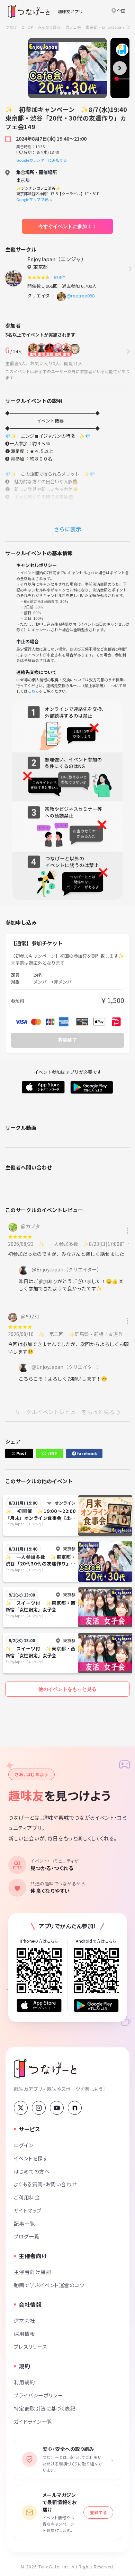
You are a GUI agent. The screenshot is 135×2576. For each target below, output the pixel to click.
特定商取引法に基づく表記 (45, 2408)
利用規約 (25, 2382)
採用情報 (25, 2334)
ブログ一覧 (27, 2236)
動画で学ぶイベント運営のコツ (49, 2285)
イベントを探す (31, 2158)
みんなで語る (49, 27)
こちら (33, 691)
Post (21, 1453)
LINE (52, 1453)
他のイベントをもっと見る (67, 1689)
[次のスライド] (120, 68)
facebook (87, 1453)
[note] (75, 2108)
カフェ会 (73, 27)
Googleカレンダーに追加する (42, 160)
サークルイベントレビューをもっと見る (65, 1412)
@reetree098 (80, 296)
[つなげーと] (45, 2069)
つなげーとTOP (19, 27)
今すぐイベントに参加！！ (67, 226)
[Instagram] (39, 2108)
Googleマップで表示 (34, 199)
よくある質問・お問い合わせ (45, 2184)
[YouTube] (57, 2108)
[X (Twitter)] (21, 2108)
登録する (98, 2512)
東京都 (91, 27)
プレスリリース (30, 2346)
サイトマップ (28, 2210)
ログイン (24, 2145)
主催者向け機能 (33, 2272)
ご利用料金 (27, 2197)
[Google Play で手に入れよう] (96, 2005)
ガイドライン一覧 (33, 2421)
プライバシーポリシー (38, 2395)
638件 (61, 277)
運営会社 (25, 2321)
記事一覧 (25, 2223)
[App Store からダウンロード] (39, 2005)
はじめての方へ (32, 2171)
